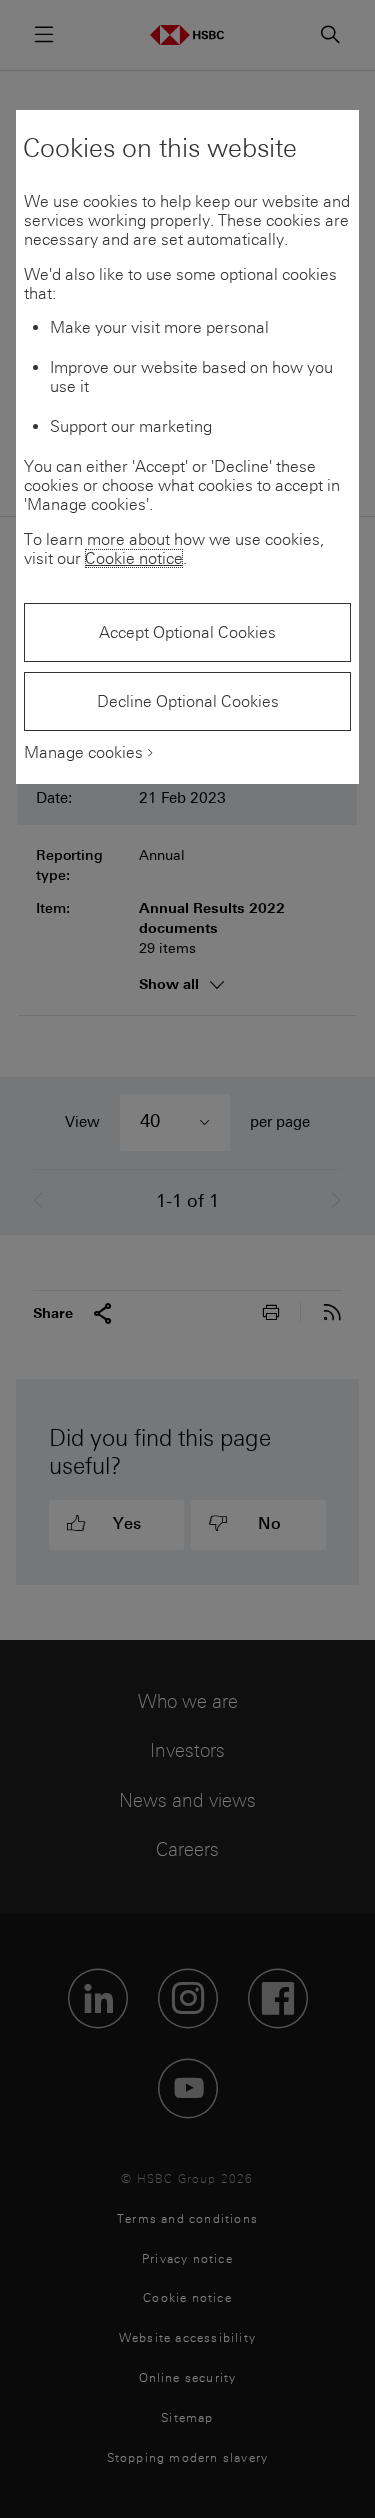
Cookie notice (134, 558)
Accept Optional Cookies (187, 632)
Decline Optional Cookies (188, 701)
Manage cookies (83, 752)
